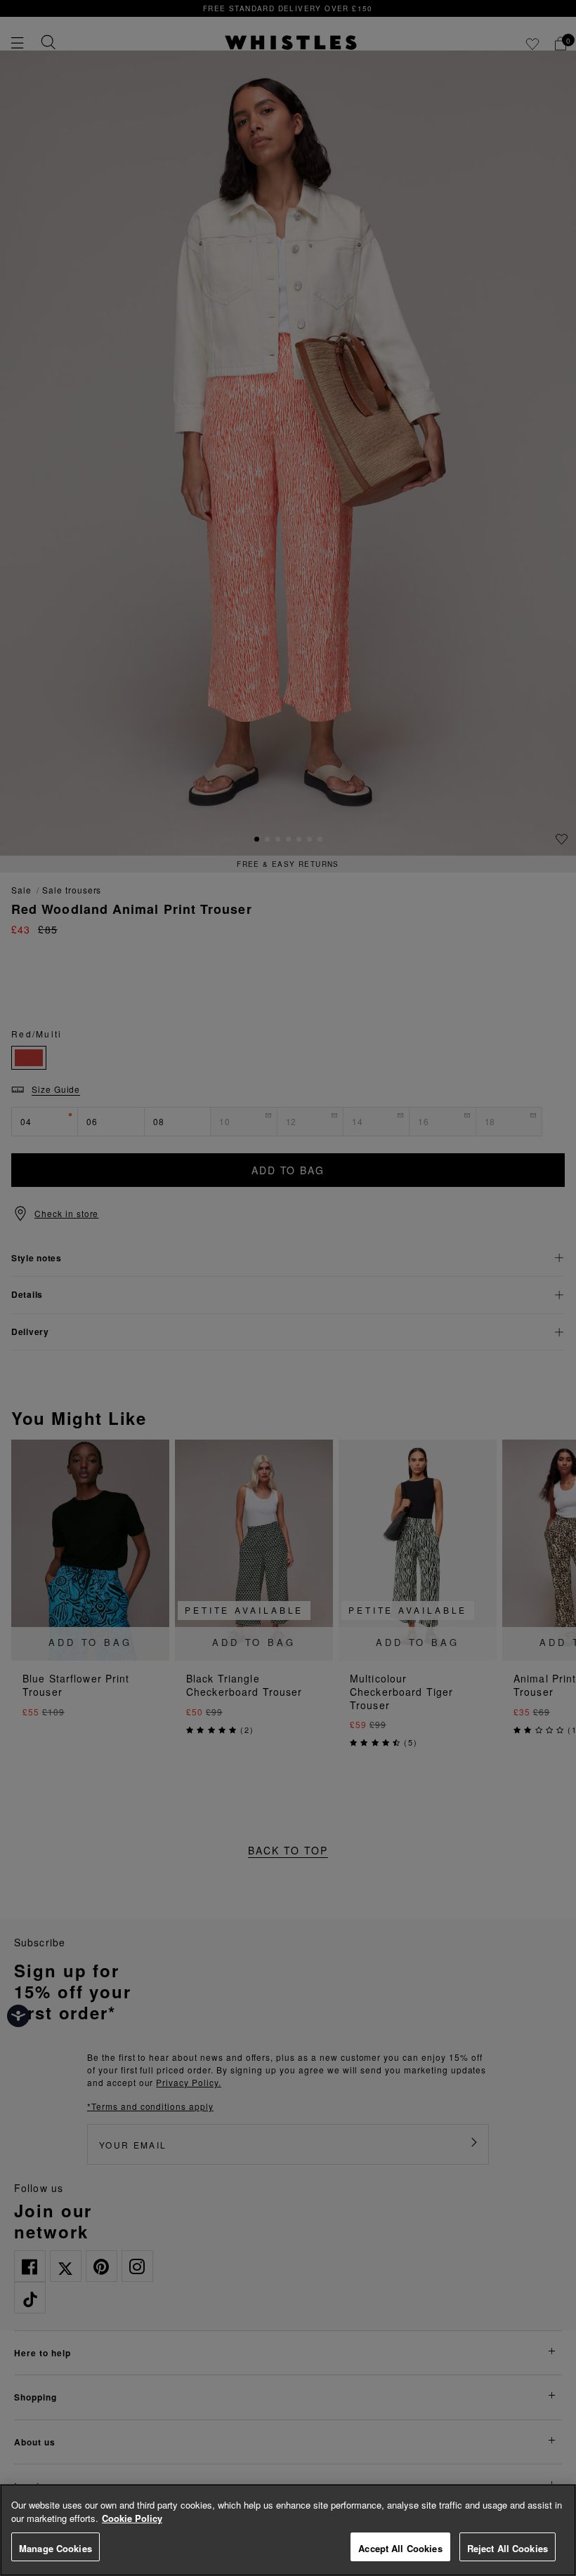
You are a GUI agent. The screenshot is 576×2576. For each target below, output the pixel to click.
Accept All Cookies (400, 2548)
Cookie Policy (132, 2518)
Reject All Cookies (508, 2548)
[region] (288, 2530)
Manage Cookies (55, 2548)
